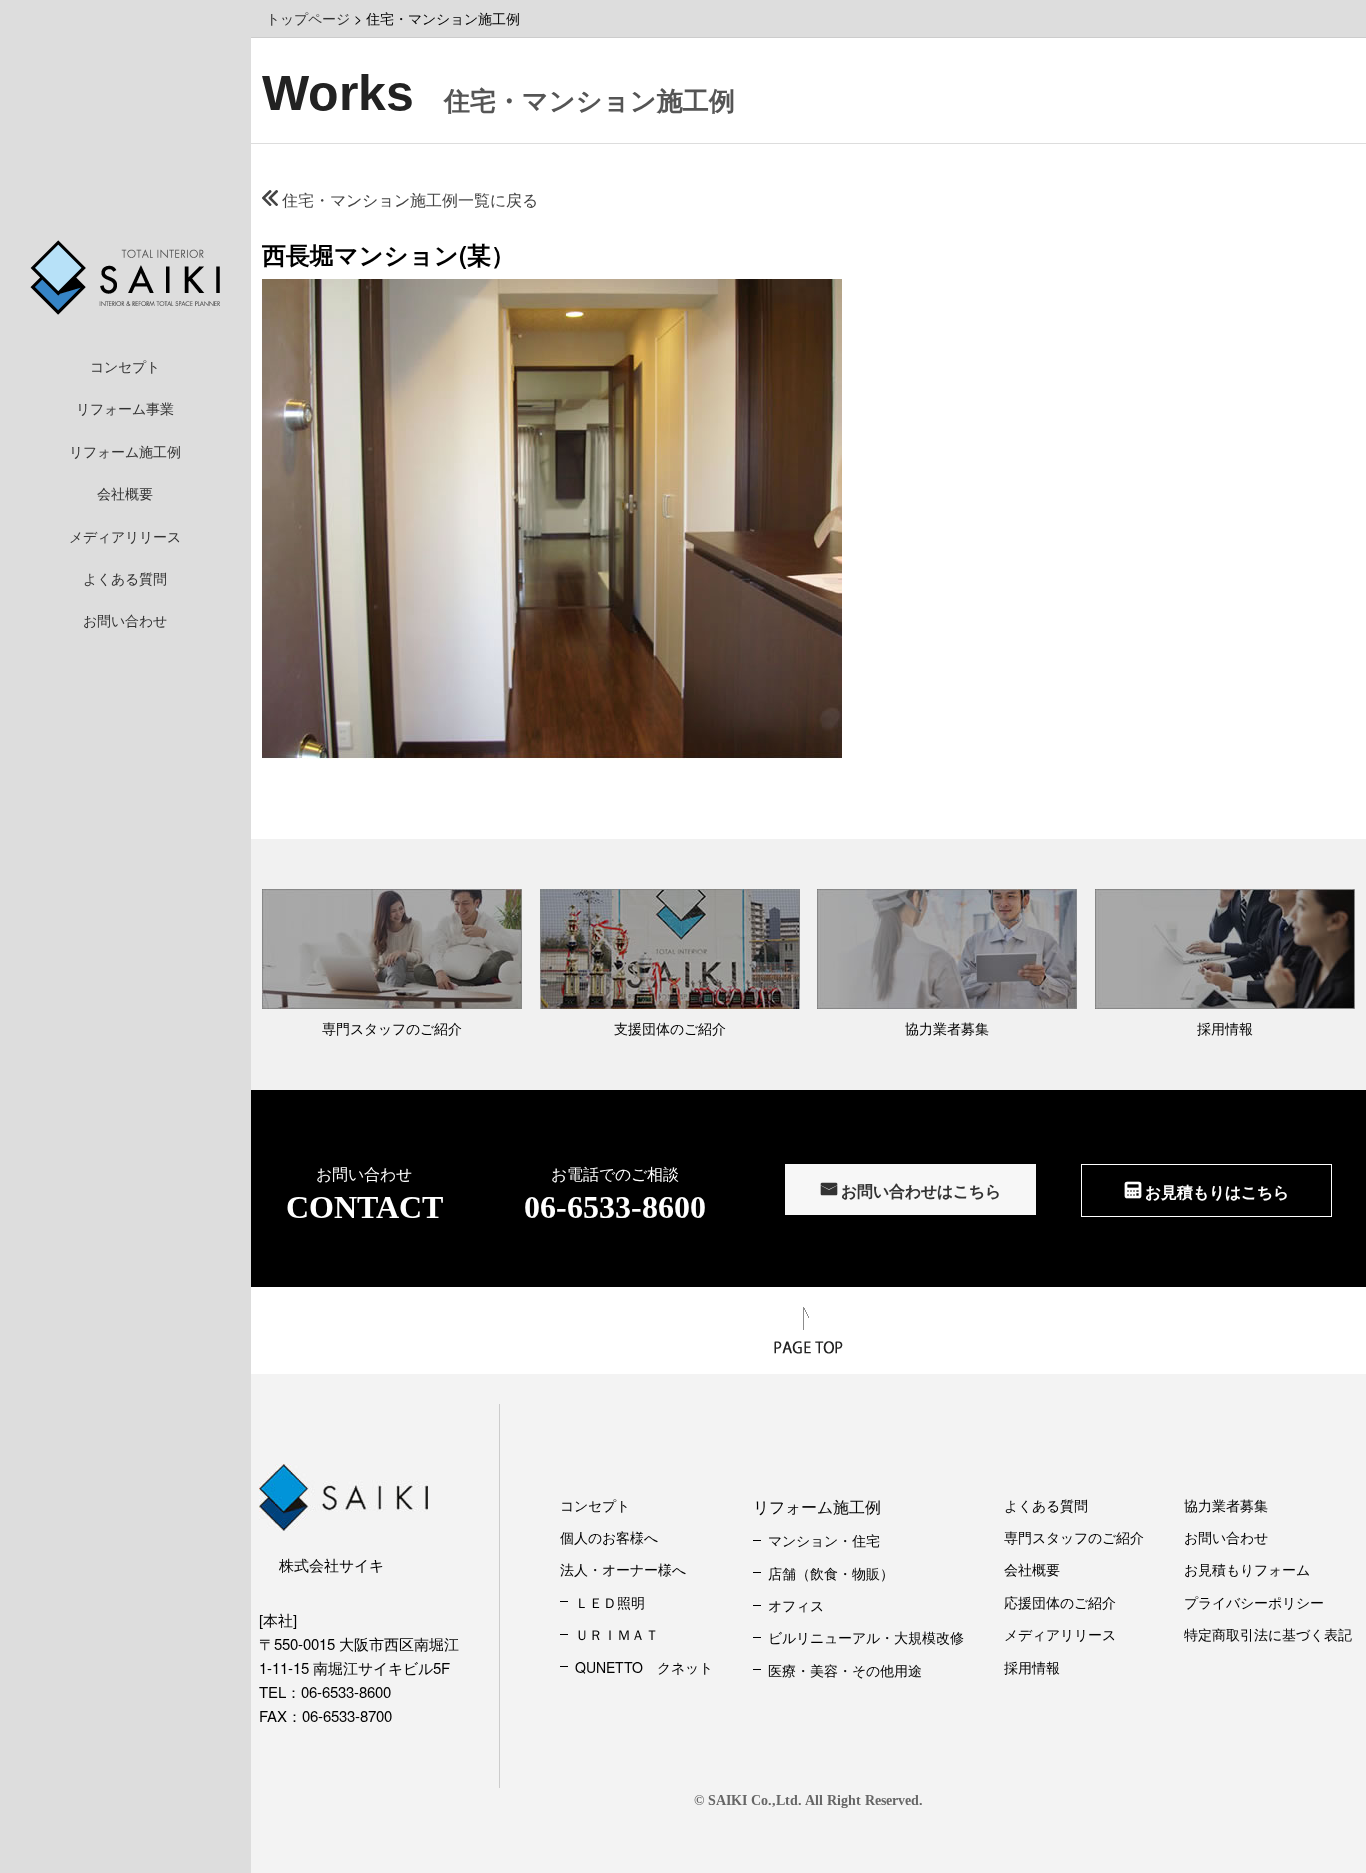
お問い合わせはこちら (919, 1190)
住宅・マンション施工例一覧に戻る (408, 199)
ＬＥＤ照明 (610, 1602)
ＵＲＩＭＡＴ (617, 1634)
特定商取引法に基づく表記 (1268, 1634)
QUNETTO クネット (644, 1667)
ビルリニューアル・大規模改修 (866, 1637)
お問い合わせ (125, 620)
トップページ (308, 18)
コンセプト (125, 366)
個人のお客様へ (609, 1537)
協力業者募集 (1226, 1505)
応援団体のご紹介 (1060, 1602)
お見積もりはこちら (1215, 1191)
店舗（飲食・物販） (831, 1573)
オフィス (796, 1605)
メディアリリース (125, 536)
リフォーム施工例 (125, 451)
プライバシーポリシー (1254, 1602)
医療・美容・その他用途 (845, 1670)
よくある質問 (125, 578)
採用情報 (1032, 1667)
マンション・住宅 (824, 1540)
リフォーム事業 (125, 408)
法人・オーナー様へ (623, 1569)
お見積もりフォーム (1247, 1569)
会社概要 (125, 493)
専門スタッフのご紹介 (1074, 1537)
